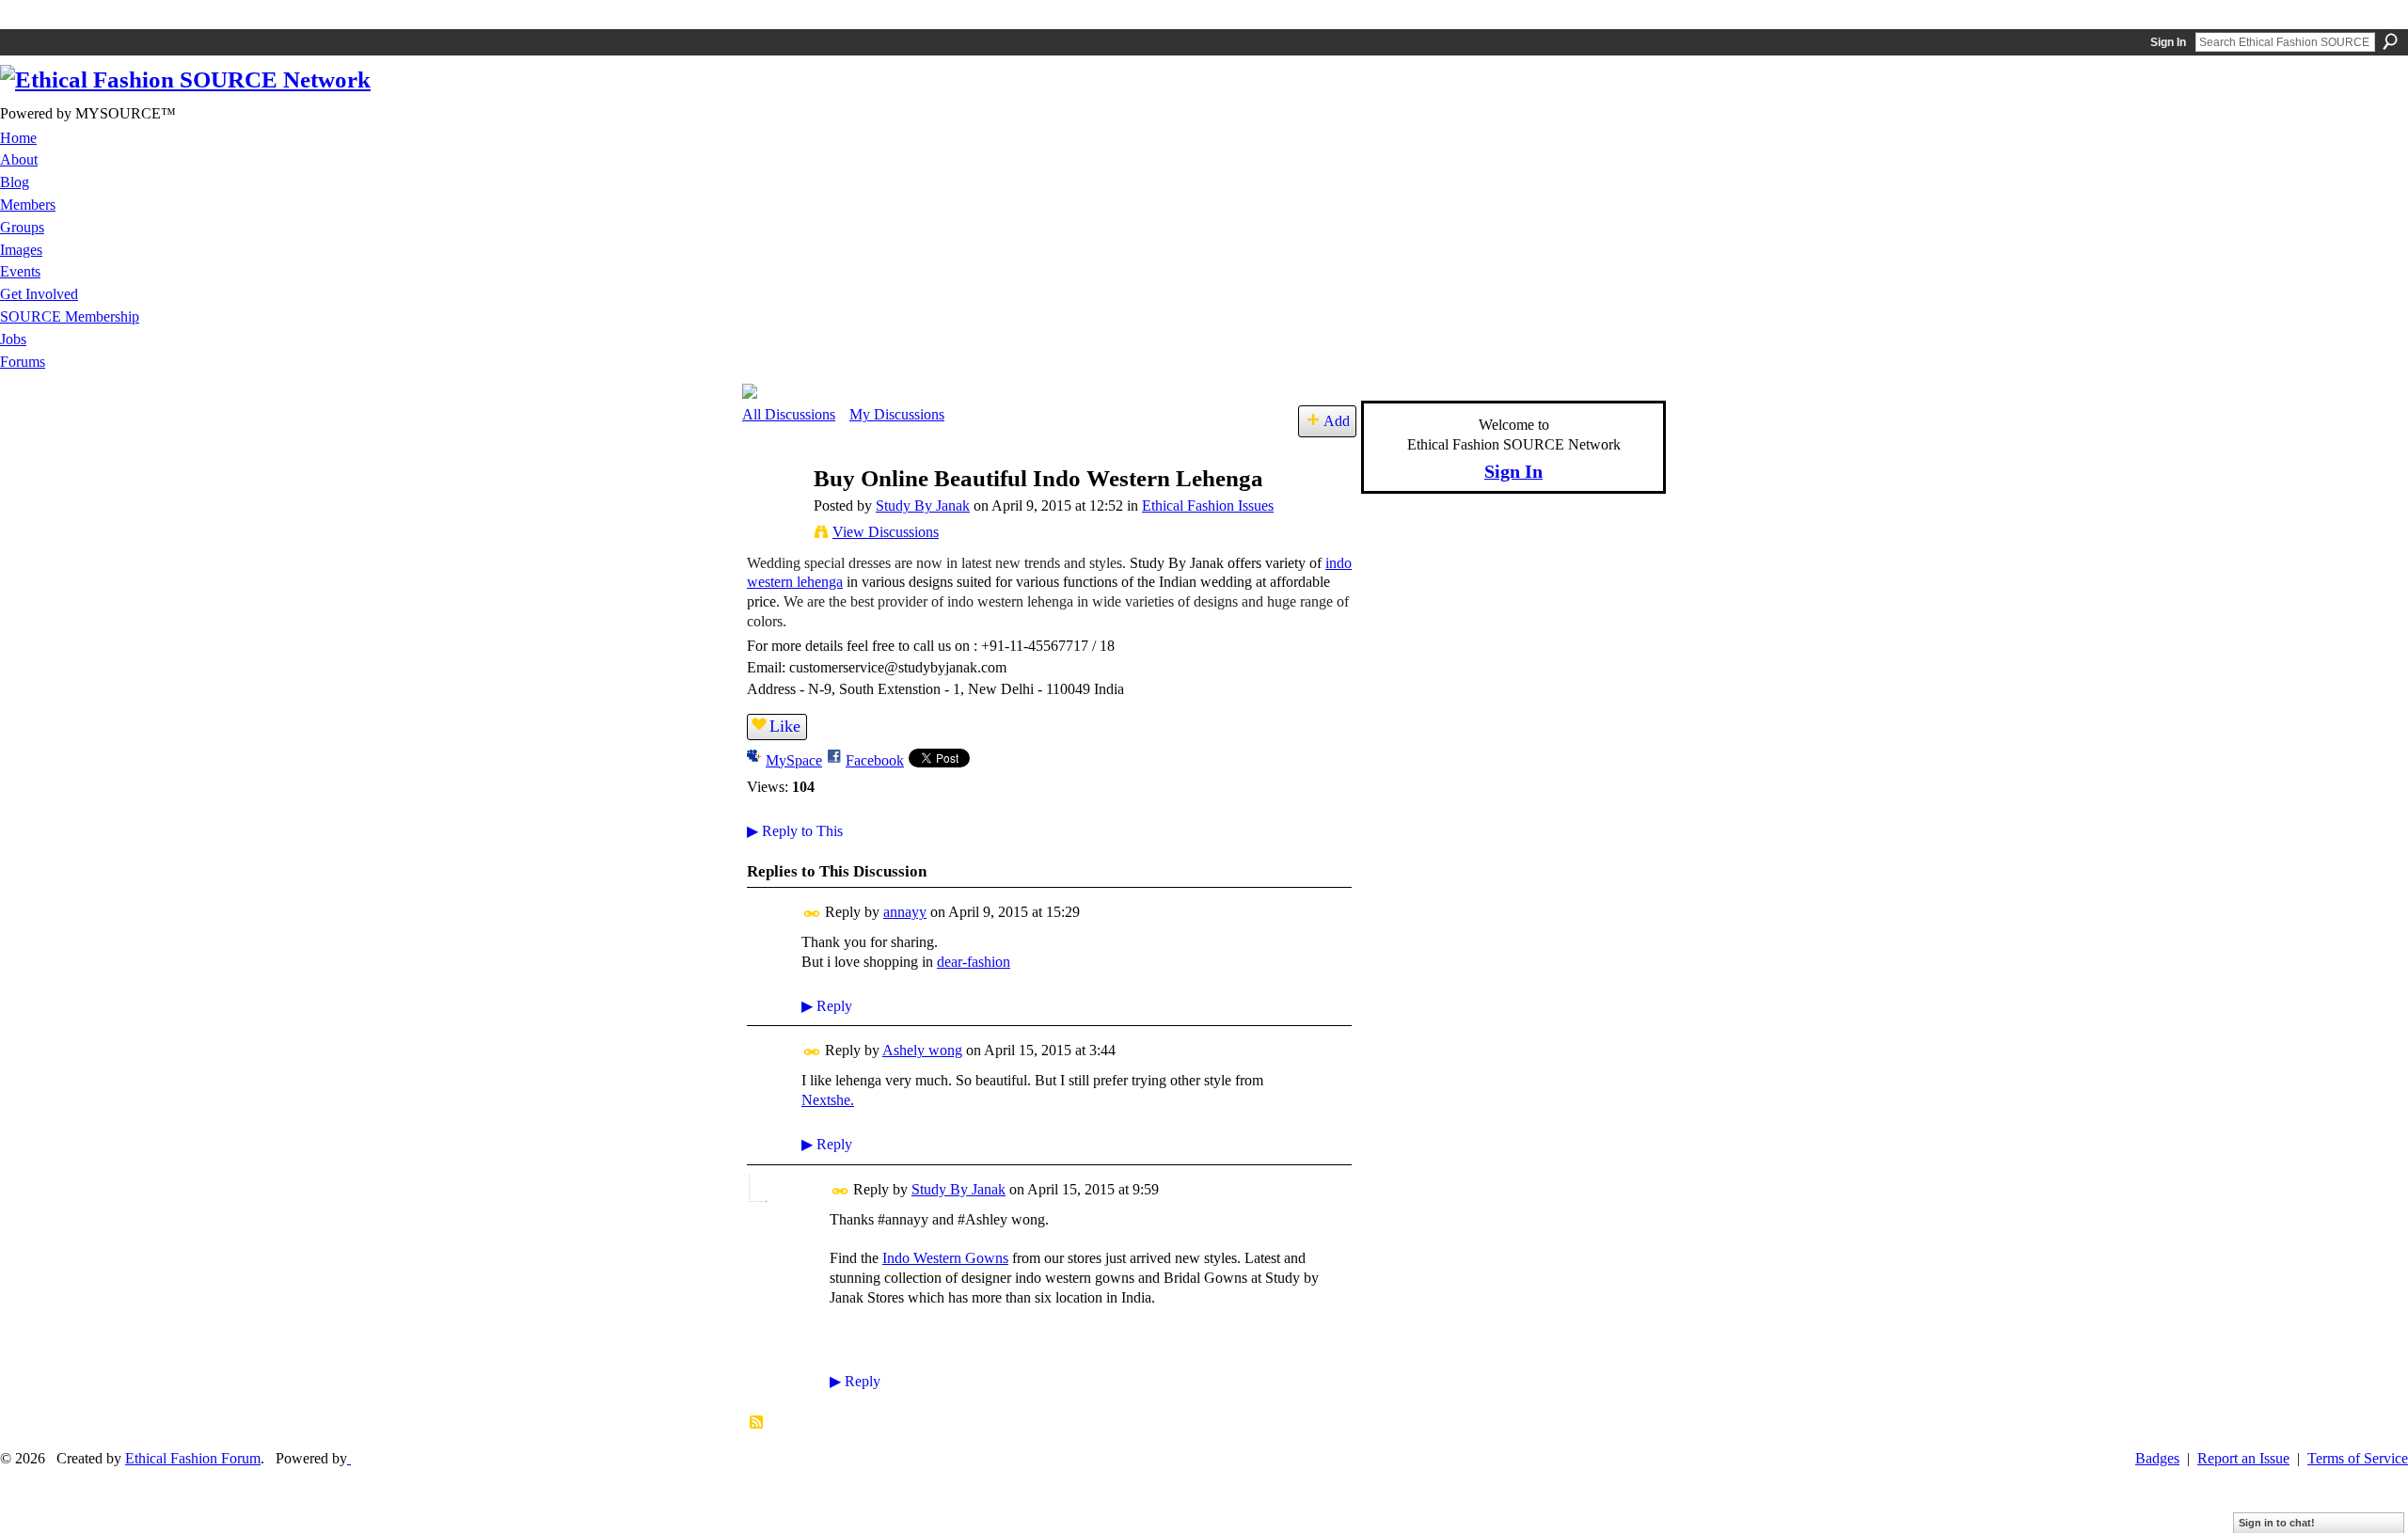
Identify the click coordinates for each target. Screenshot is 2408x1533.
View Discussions (886, 532)
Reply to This (795, 831)
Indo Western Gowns (945, 1258)
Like (785, 726)
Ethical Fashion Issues (1208, 506)
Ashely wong (922, 1050)
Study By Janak (923, 506)
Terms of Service (2358, 1458)
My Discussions (897, 414)
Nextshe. (828, 1100)
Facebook (875, 760)
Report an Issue (2243, 1458)
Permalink (812, 914)
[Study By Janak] (772, 515)
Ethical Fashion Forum (193, 1458)
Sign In (2168, 42)
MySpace (794, 760)
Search (2390, 41)
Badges (2157, 1458)
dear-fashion (974, 962)
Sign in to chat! (2277, 1523)
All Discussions (789, 414)
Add (1337, 421)
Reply (827, 1006)
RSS (757, 1423)
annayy (905, 912)
